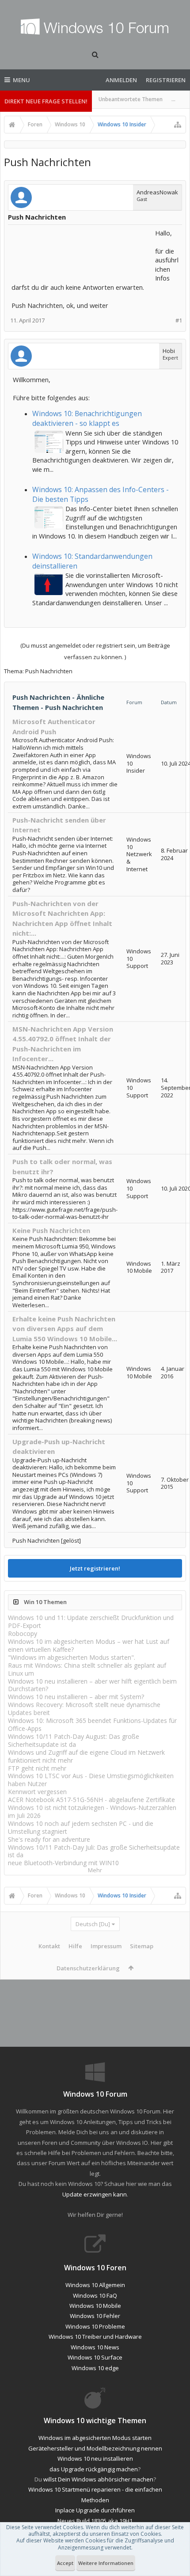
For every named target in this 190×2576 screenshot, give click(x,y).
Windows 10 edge (95, 2368)
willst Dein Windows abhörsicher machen (98, 2479)
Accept (65, 2563)
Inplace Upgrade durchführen (95, 2510)
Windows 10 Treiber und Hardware (95, 2337)
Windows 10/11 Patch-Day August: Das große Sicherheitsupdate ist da (74, 1740)
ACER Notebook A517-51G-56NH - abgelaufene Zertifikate (91, 1800)
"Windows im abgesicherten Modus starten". (72, 1657)
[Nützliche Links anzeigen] (178, 125)
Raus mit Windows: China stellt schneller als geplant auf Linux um (87, 1669)
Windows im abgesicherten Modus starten (95, 2438)
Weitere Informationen (106, 2563)
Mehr (95, 1870)
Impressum (106, 1946)
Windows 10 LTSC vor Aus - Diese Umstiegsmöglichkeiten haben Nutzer (91, 1780)
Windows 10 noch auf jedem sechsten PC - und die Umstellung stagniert (81, 1827)
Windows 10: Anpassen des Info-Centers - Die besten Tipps (101, 494)
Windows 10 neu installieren (95, 2458)
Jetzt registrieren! (95, 1568)
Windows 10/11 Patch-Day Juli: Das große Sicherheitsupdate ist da (94, 1851)
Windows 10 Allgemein (95, 2285)
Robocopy (23, 1633)
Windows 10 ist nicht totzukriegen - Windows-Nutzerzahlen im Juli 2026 (92, 1812)
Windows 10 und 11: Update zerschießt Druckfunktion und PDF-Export (91, 1622)
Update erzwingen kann (95, 2194)
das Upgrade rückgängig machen (94, 2469)
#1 (179, 321)
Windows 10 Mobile (95, 2306)
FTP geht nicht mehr (37, 1768)
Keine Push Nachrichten (51, 1230)
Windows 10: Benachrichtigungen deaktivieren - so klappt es (87, 418)
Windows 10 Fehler (95, 2316)
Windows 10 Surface (95, 2357)
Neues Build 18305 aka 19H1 (95, 2521)
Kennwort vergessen (37, 1792)
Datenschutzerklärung (88, 1968)
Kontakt (49, 1946)
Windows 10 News (95, 2347)
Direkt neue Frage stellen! (46, 101)
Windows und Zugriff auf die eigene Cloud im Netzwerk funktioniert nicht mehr (86, 1756)
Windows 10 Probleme (95, 2326)
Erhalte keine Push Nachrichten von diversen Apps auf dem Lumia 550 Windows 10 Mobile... (65, 1329)
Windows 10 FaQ (95, 2295)
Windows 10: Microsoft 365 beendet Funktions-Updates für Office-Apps (92, 1724)
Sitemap (142, 1946)
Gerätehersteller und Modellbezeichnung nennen (95, 2448)
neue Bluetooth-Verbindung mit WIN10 (63, 1863)
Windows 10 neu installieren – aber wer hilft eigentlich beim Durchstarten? (92, 1685)
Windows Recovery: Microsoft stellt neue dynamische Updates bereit (84, 1709)
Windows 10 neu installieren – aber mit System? (76, 1697)
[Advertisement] (82, 250)
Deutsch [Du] (93, 1924)
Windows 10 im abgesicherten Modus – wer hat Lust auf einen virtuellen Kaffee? (89, 1645)
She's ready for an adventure (49, 1839)
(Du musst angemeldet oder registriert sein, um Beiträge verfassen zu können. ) (95, 651)
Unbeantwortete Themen (131, 99)
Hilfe (75, 1946)
